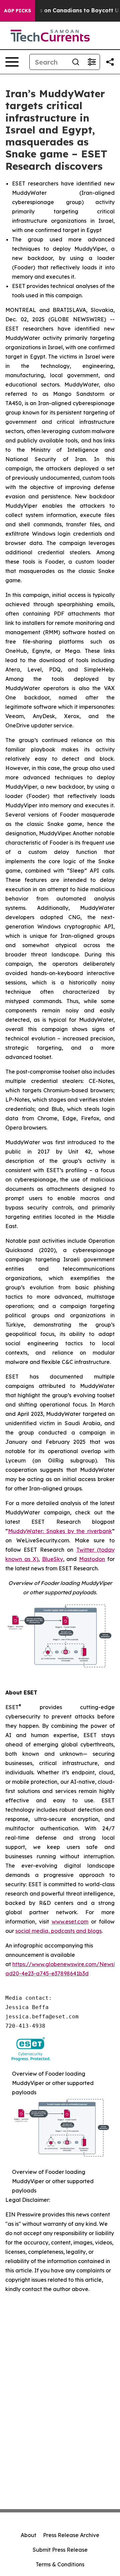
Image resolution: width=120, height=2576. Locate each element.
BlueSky (52, 1559)
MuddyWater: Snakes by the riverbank (60, 1531)
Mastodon (92, 1559)
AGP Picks (17, 11)
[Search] (76, 62)
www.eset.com (70, 1922)
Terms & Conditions (60, 2564)
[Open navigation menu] (12, 62)
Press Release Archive (71, 2535)
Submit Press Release (60, 2550)
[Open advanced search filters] (92, 62)
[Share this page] (110, 62)
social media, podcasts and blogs (58, 1931)
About (28, 2535)
